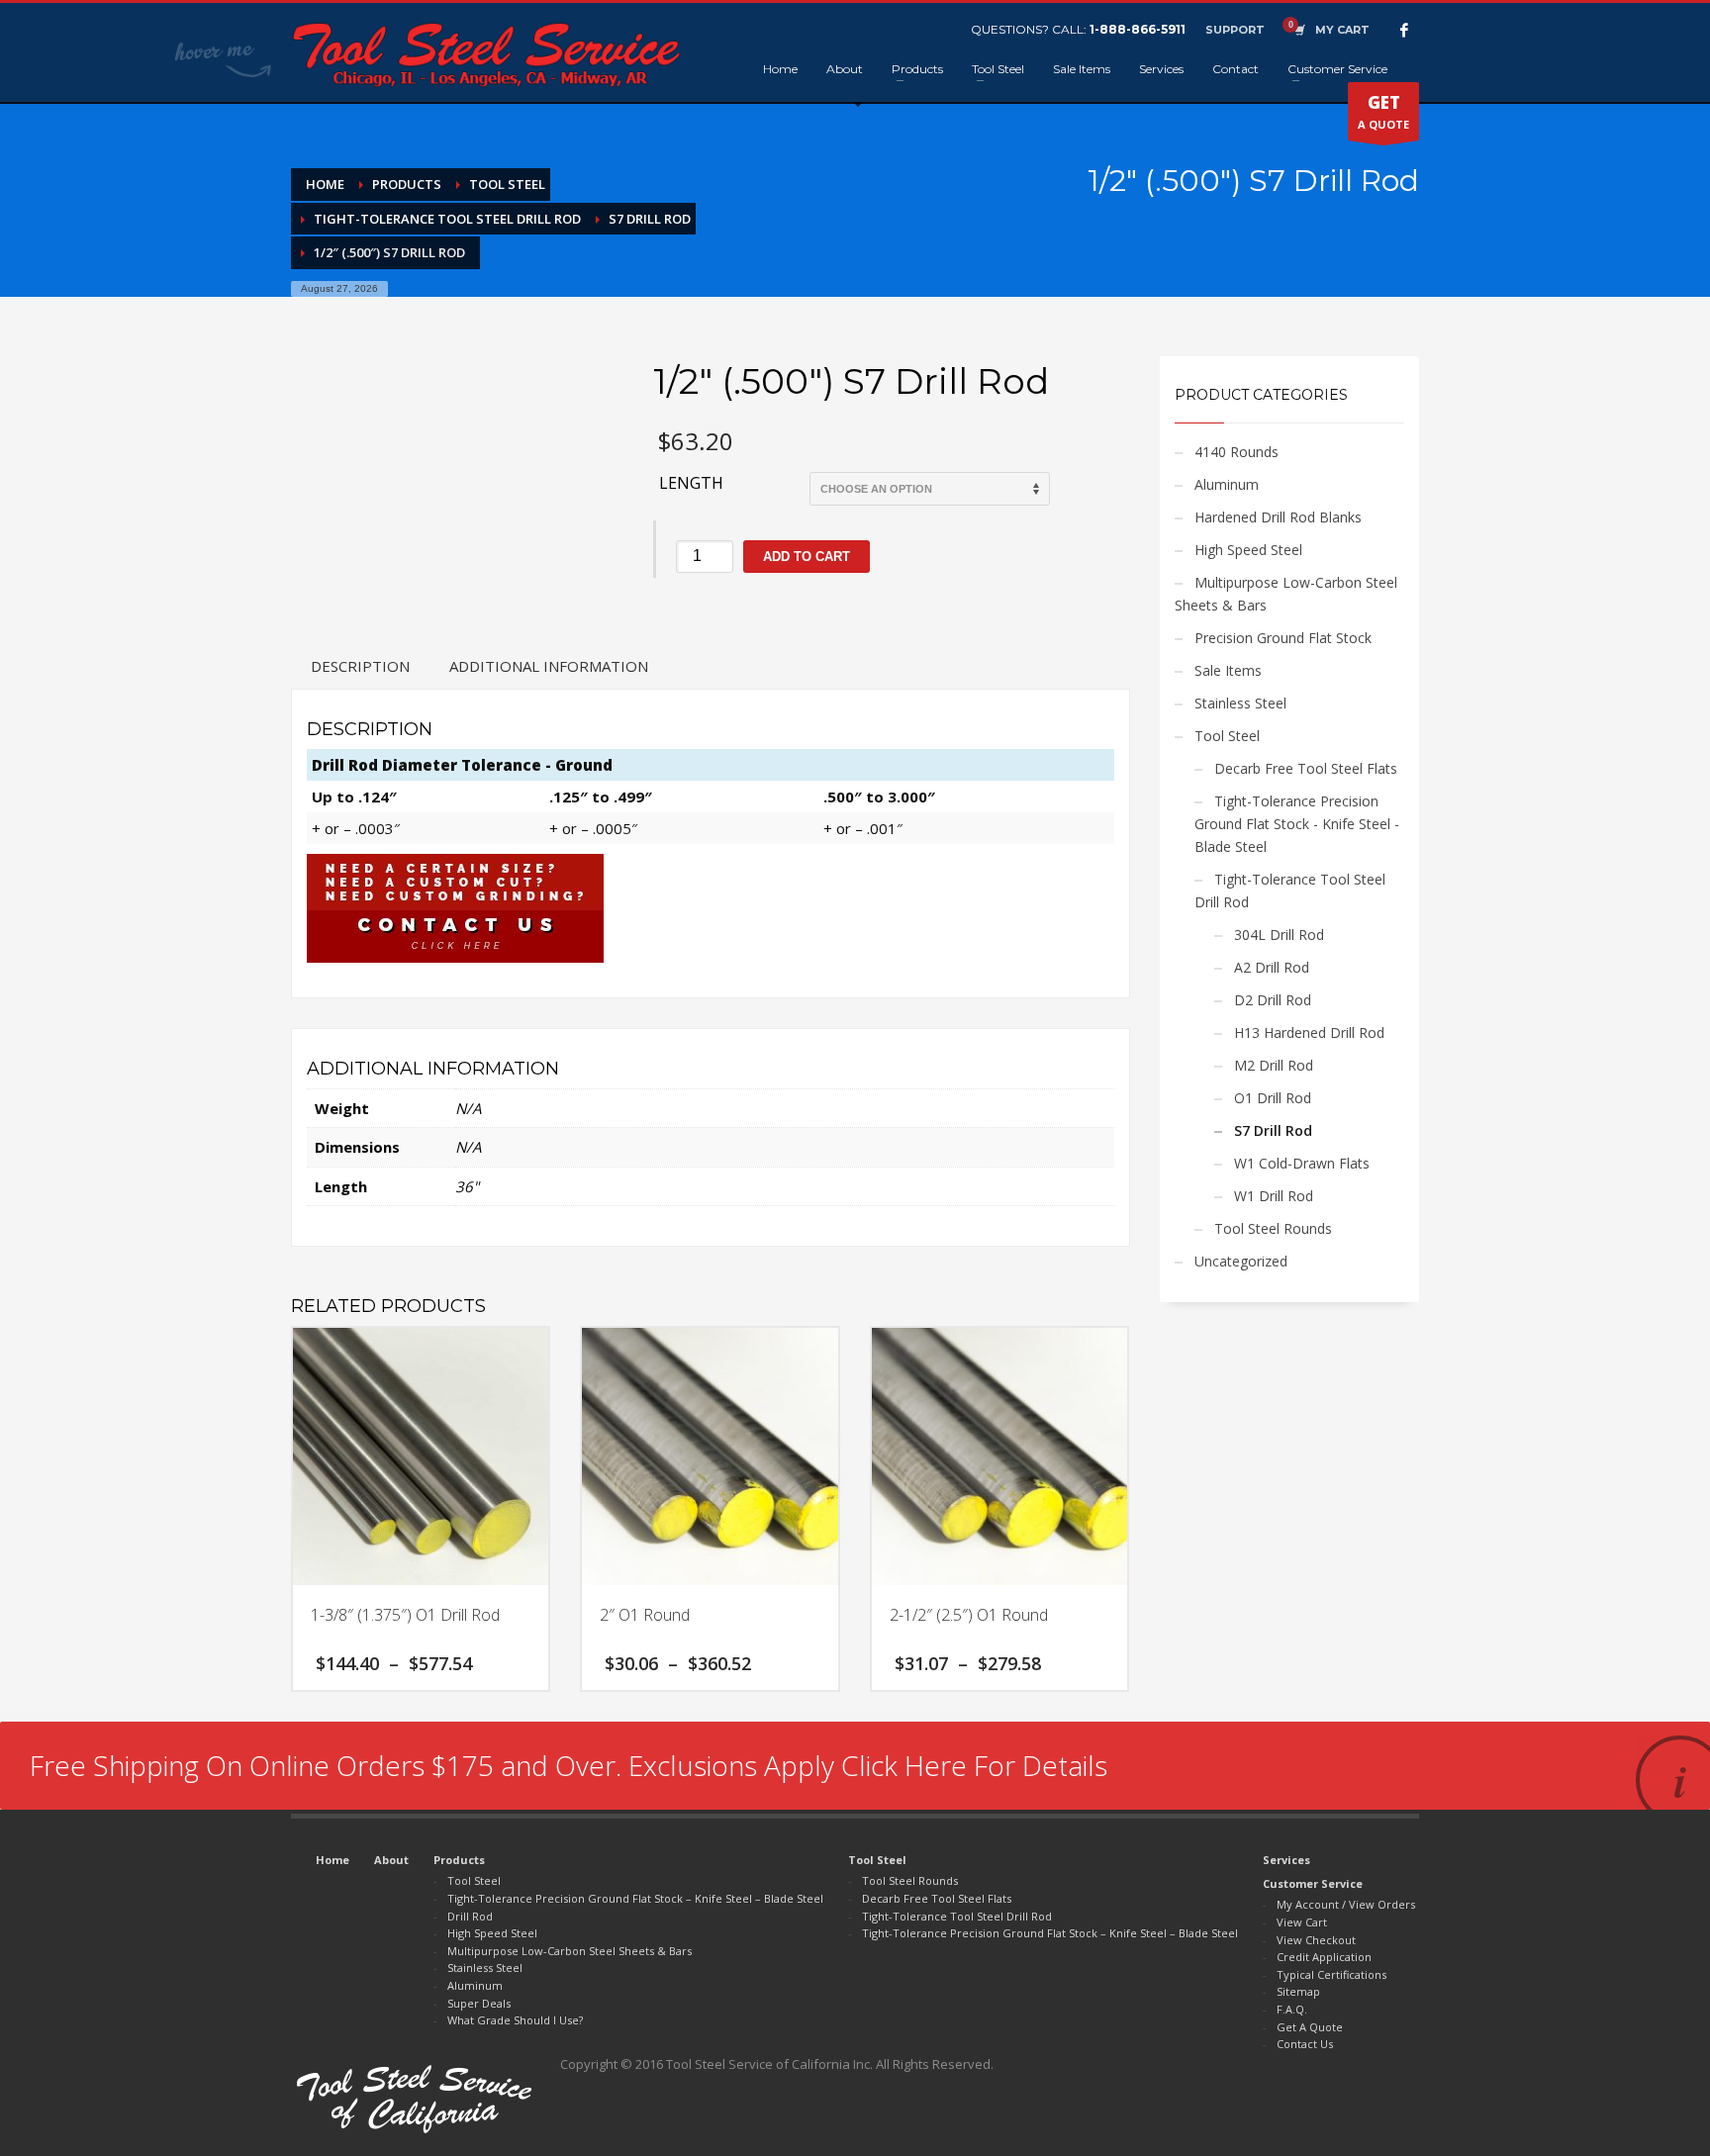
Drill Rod (470, 1916)
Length (691, 483)
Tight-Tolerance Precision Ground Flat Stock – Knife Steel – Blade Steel (635, 1898)
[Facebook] (1404, 30)
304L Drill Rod (1279, 935)
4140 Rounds (1236, 452)
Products (459, 1860)
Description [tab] (360, 666)
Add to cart (807, 557)
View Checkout (1316, 1940)
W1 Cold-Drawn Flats (1302, 1163)
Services (1286, 1860)
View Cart (1302, 1922)
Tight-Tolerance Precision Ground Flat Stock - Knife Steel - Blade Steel (1297, 824)
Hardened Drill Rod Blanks (1278, 517)
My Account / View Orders (1346, 1904)
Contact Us (1305, 2044)
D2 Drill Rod (1273, 1000)
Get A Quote (1310, 2027)
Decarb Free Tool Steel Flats (1306, 768)
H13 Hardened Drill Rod (1309, 1032)
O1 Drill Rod (1273, 1098)
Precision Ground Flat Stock (1283, 638)
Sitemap (1298, 1991)
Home (332, 1860)
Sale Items (1228, 670)
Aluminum (1227, 484)
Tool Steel (1227, 736)
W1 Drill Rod (1274, 1196)
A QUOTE (1383, 111)
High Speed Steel (1248, 550)
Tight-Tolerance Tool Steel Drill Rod (1290, 891)
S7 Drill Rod (1273, 1130)
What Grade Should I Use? (515, 2020)
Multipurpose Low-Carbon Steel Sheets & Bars (1286, 594)
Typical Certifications (1331, 1974)
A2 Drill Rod (1272, 967)
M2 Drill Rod (1274, 1065)
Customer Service (1313, 1883)
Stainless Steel (1240, 703)
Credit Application (1324, 1957)
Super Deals (479, 2003)
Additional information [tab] (549, 666)
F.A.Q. (1292, 2009)
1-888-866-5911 (1138, 29)
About (391, 1860)
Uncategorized (1241, 1261)
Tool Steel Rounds (1273, 1228)
